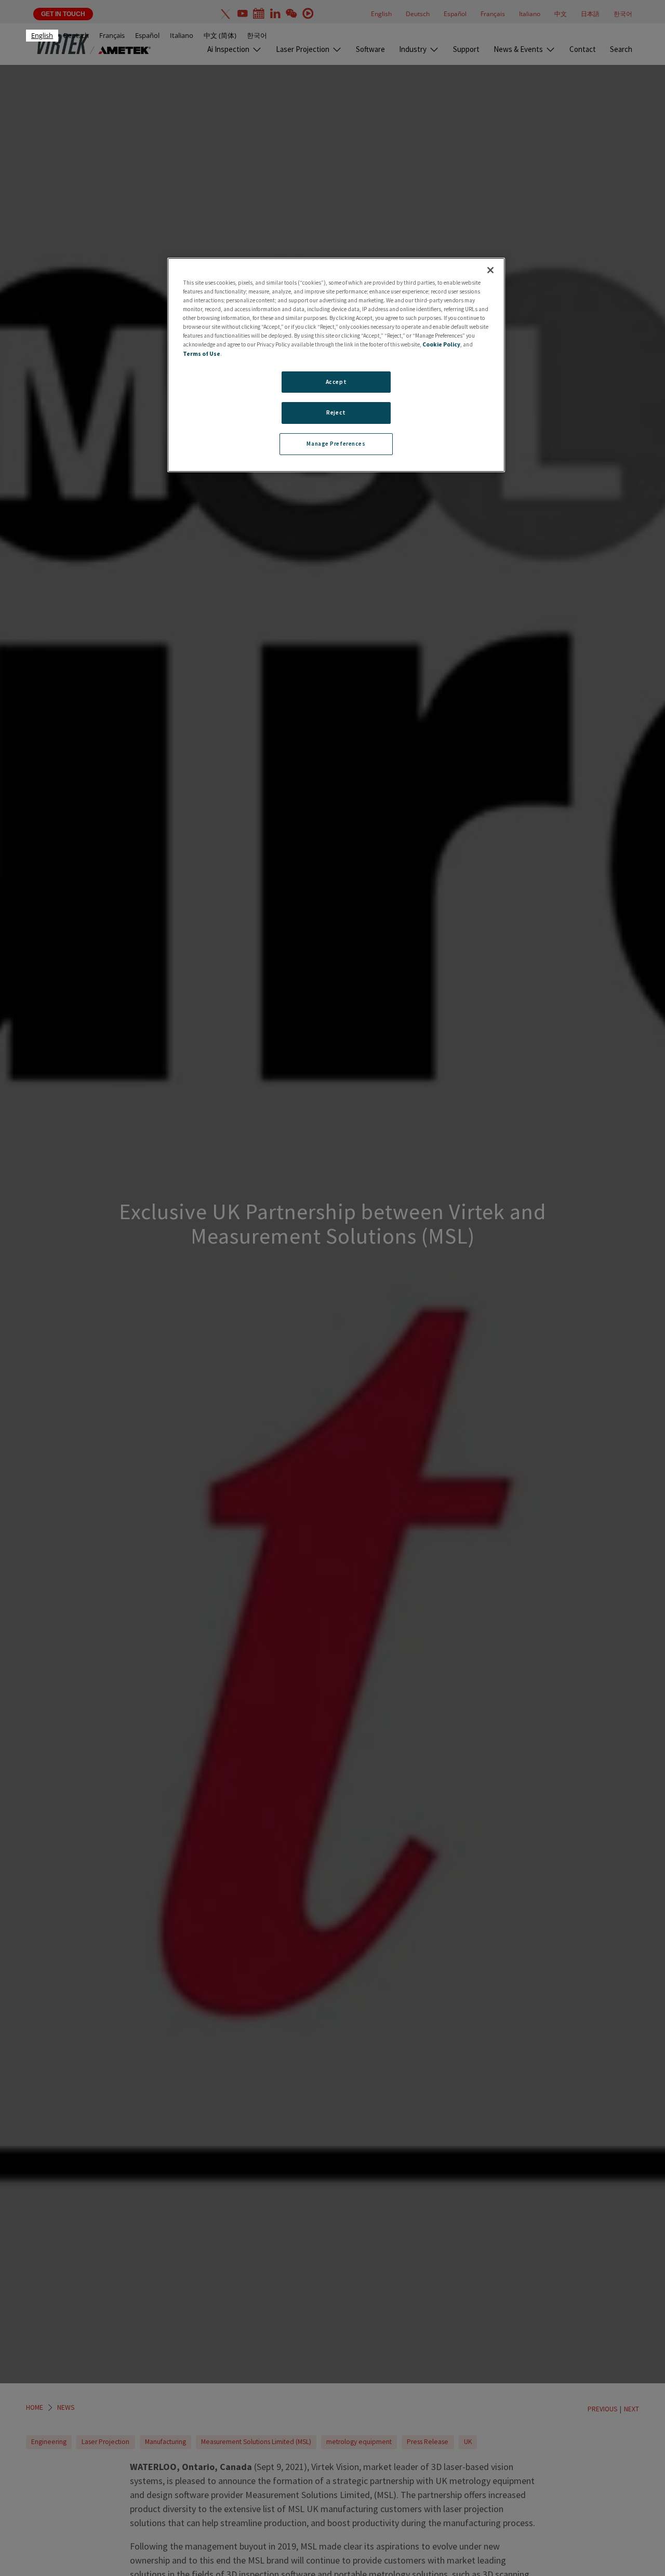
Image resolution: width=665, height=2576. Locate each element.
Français (112, 35)
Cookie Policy (441, 344)
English (42, 35)
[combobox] (42, 36)
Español (147, 35)
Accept (336, 381)
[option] (76, 36)
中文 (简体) (220, 35)
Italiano (182, 35)
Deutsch (76, 35)
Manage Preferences (336, 444)
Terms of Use (202, 353)
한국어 (257, 35)
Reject (336, 412)
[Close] (490, 270)
